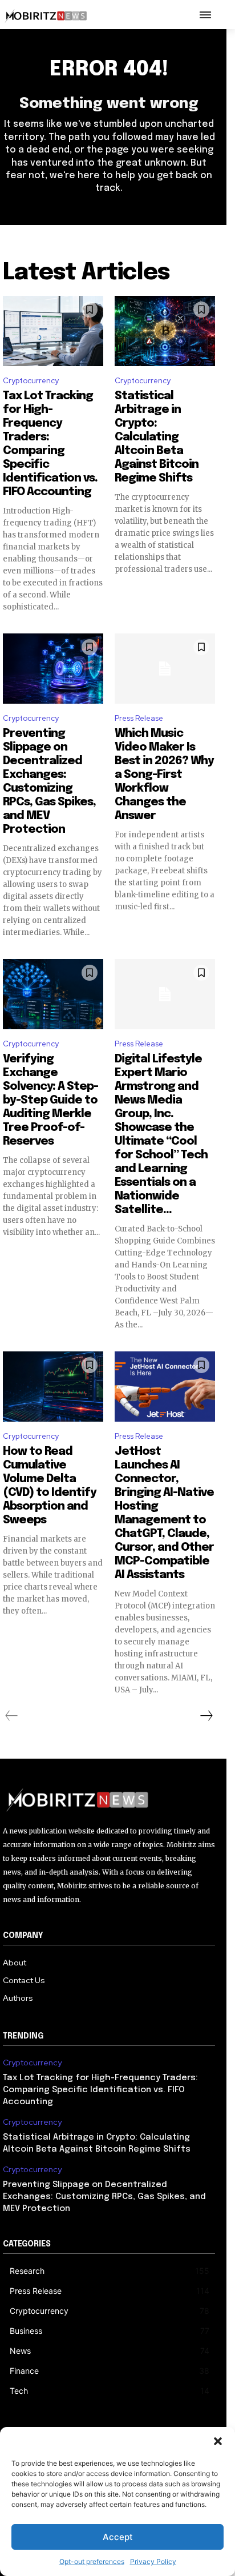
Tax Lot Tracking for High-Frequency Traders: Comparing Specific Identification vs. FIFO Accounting (100, 2090)
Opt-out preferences (92, 2561)
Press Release (139, 718)
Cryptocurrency (31, 381)
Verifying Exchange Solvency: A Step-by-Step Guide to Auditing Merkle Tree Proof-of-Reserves (50, 1100)
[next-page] (206, 1716)
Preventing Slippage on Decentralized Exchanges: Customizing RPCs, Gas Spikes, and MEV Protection (104, 2197)
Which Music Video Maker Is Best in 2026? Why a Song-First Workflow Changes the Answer (164, 775)
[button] (218, 2441)
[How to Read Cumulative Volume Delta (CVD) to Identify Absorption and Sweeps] (53, 1387)
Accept (118, 2537)
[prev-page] (12, 1716)
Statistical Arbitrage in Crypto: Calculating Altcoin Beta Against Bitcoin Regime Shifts (157, 437)
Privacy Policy (153, 2561)
